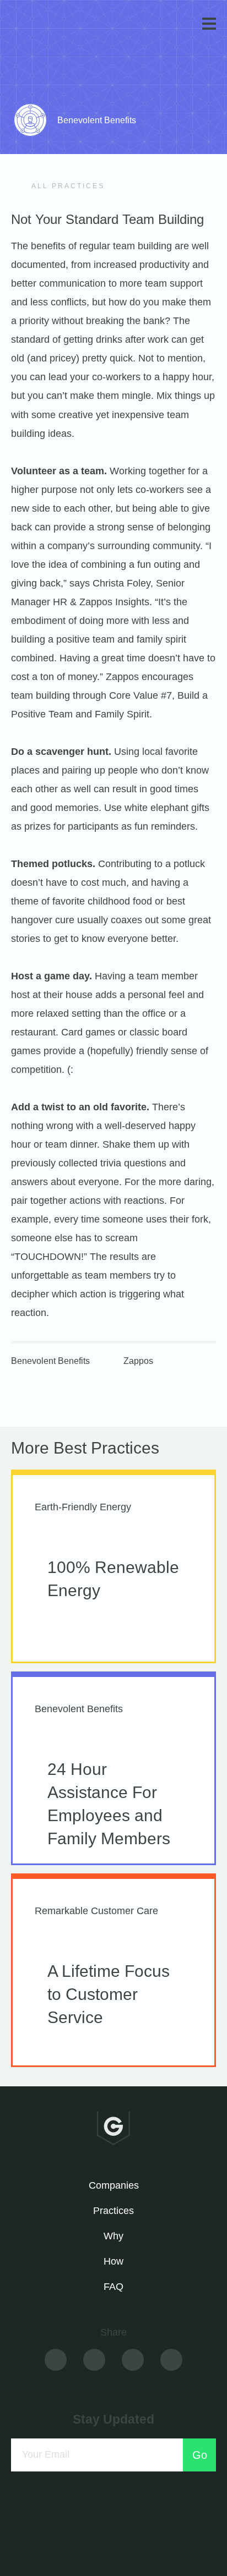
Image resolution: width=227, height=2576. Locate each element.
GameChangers (49, 26)
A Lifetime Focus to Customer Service (109, 1994)
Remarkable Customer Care (96, 1911)
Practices (113, 2211)
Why (113, 2236)
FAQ (113, 2287)
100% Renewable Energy (113, 1579)
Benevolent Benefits (50, 1361)
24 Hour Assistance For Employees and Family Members (109, 1804)
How (113, 2261)
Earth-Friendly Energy (83, 1507)
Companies (114, 2185)
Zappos (138, 1361)
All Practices (67, 186)
